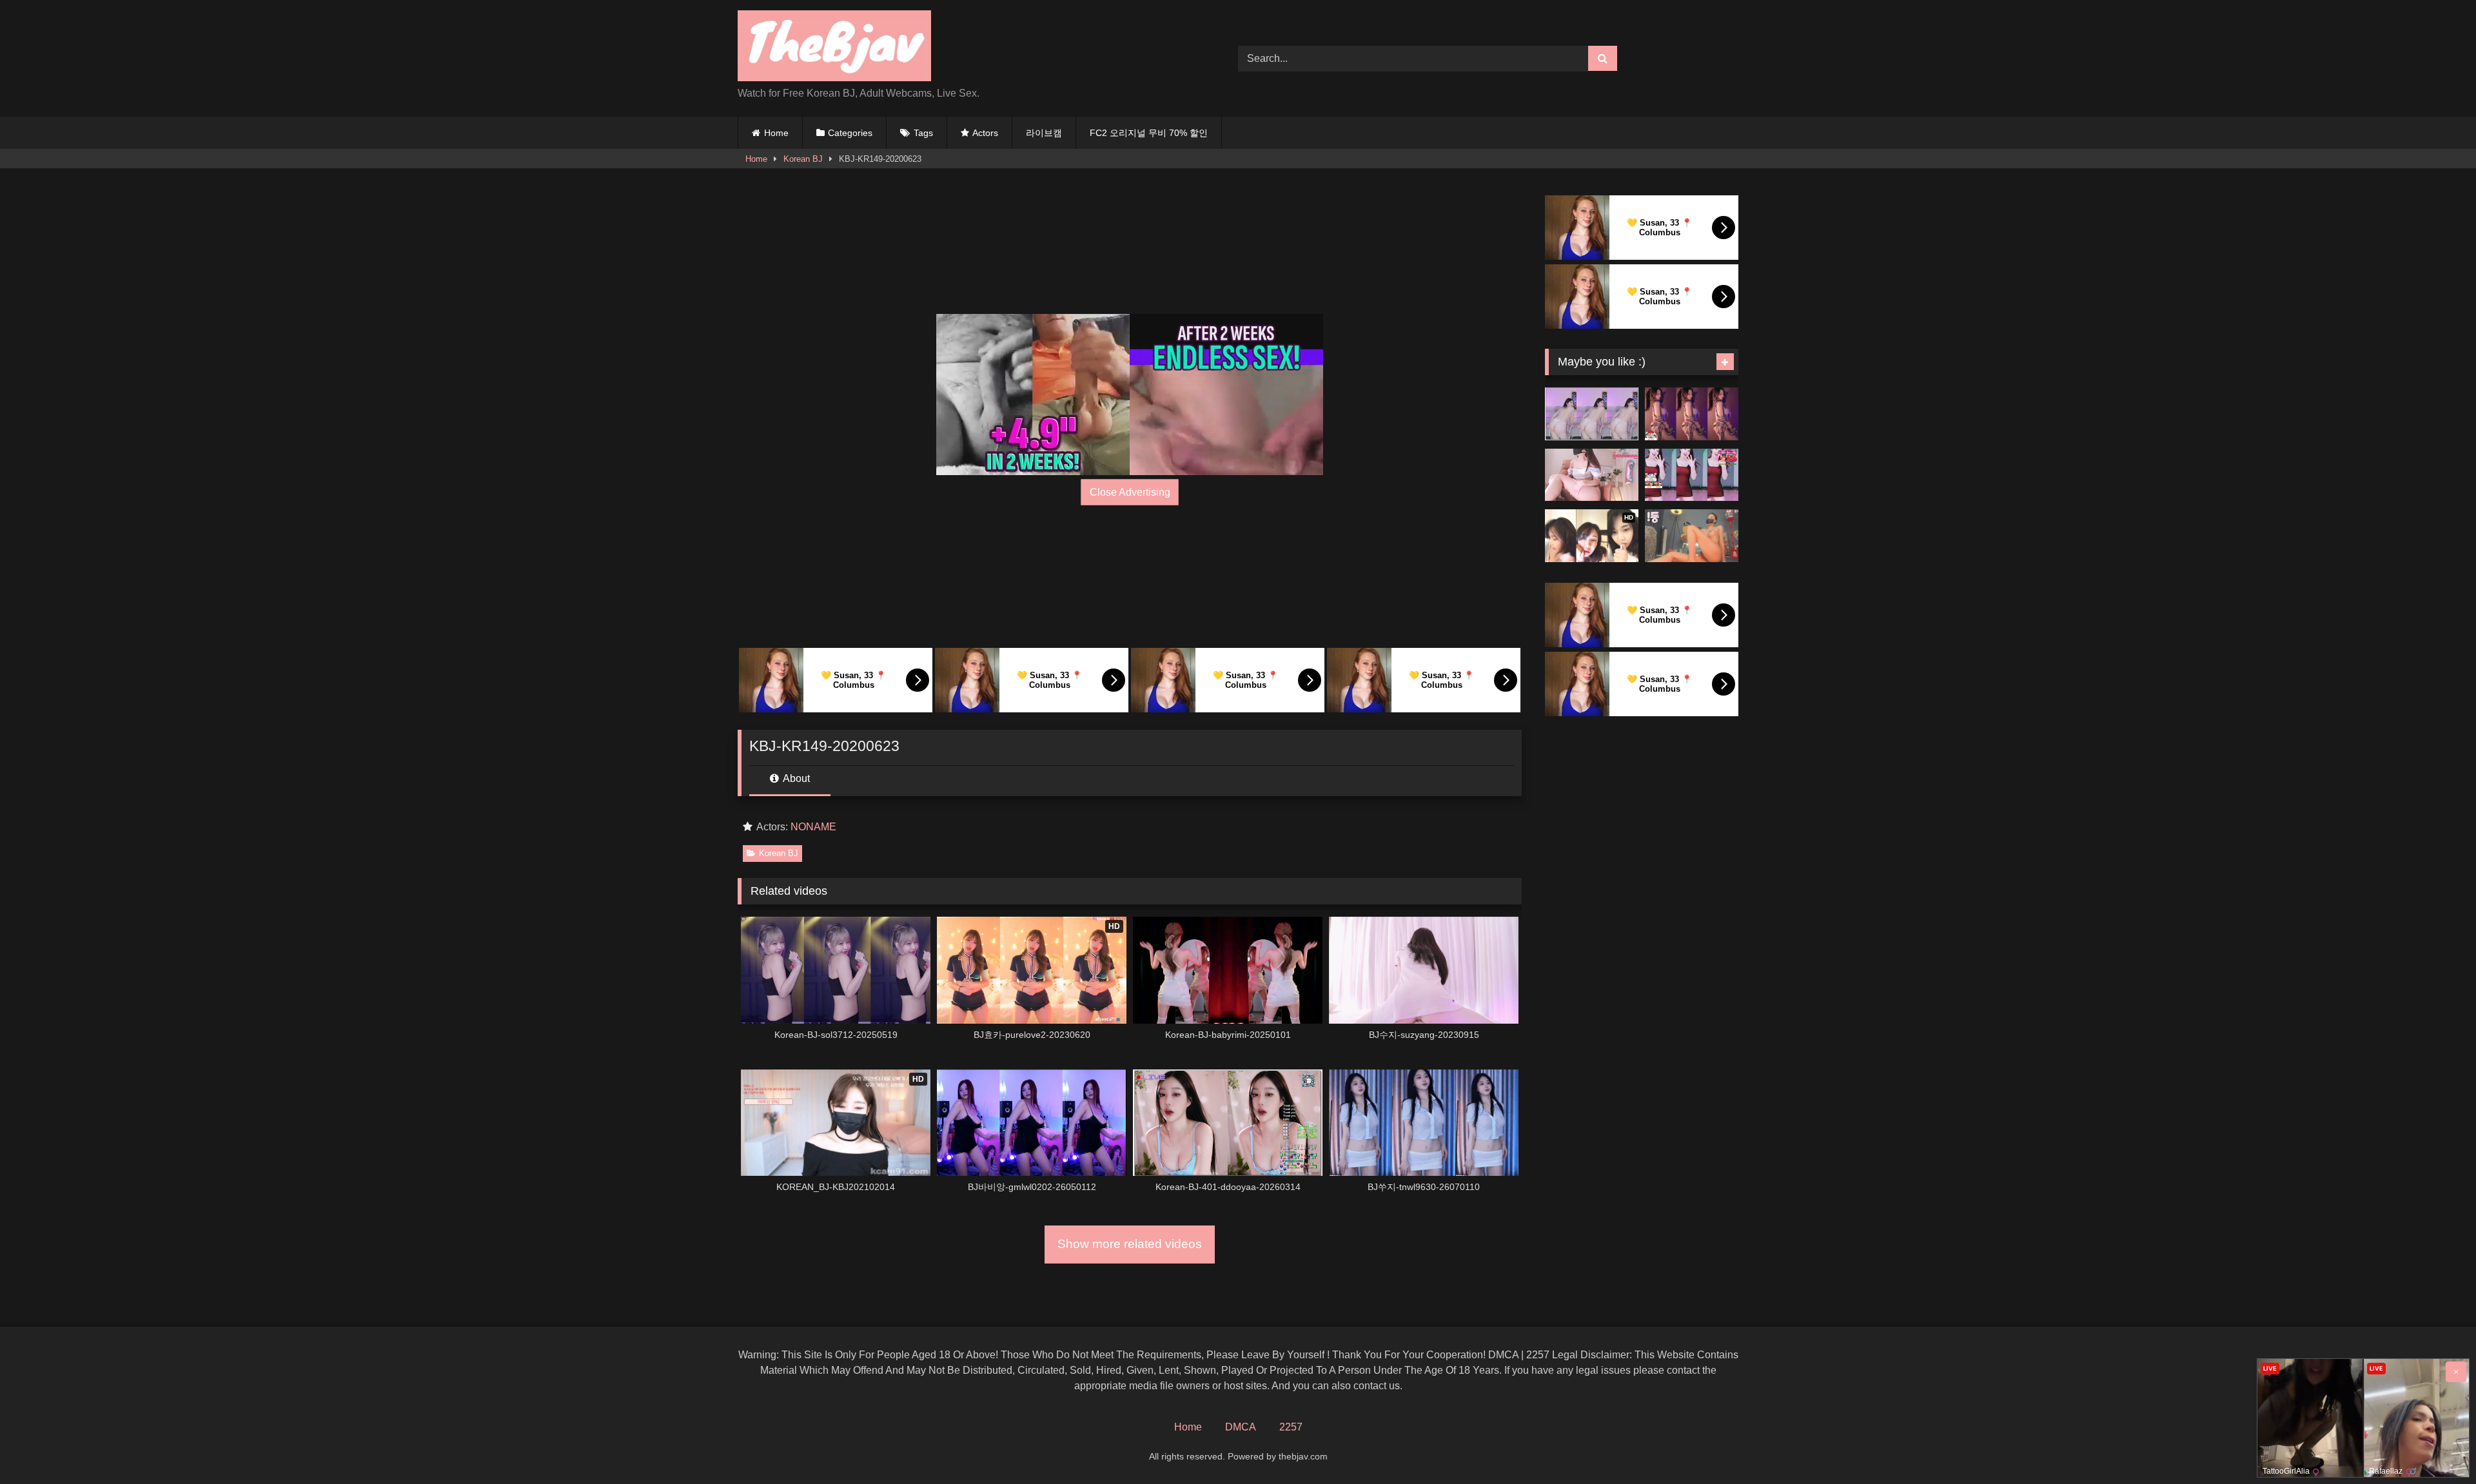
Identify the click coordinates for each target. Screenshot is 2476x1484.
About (795, 778)
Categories (850, 133)
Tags (923, 133)
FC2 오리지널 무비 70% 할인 (1149, 133)
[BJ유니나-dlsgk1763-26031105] (1692, 414)
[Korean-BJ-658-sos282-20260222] (1592, 414)
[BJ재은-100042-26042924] (1692, 536)
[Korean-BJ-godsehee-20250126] (1692, 475)
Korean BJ (803, 159)
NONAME (813, 827)
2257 (1291, 1427)
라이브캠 (1044, 133)
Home (776, 133)
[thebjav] (834, 48)
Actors (985, 133)
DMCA (1241, 1427)
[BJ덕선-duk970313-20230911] (1592, 475)
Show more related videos (1130, 1244)
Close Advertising (1130, 492)
